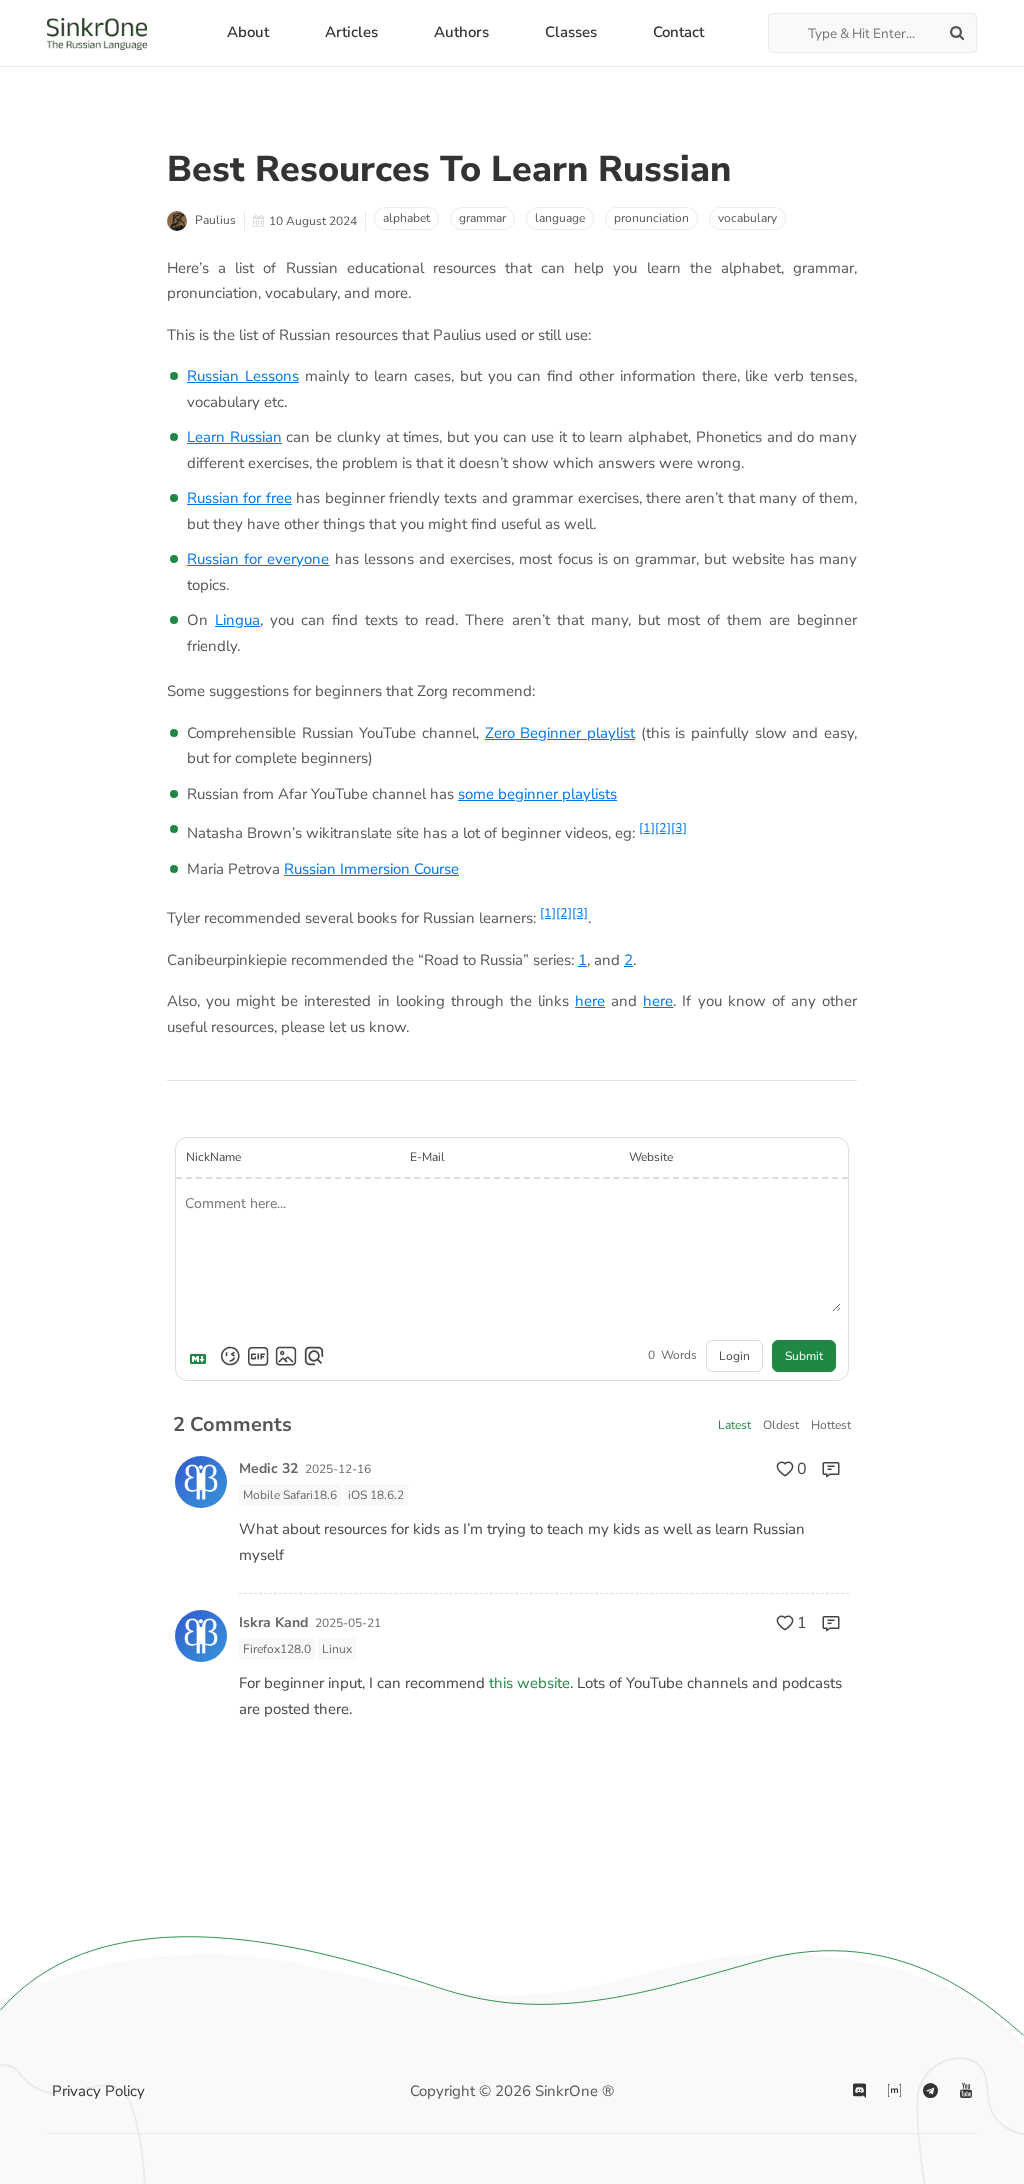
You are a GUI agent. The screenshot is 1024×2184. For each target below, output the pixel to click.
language (560, 218)
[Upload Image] (286, 1356)
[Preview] (314, 1356)
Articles (351, 32)
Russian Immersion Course (371, 869)
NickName (213, 1157)
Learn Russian (234, 437)
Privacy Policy (98, 2091)
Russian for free (239, 498)
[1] (647, 827)
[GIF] (258, 1356)
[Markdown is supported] (202, 1356)
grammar (482, 218)
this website (529, 1683)
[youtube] (966, 2092)
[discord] (859, 2092)
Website (651, 1157)
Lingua (237, 620)
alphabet (406, 218)
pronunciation (651, 218)
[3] (679, 827)
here (590, 1001)
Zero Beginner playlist (560, 733)
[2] (663, 827)
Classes (571, 32)
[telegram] (930, 2092)
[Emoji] (230, 1356)
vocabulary (747, 218)
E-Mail (427, 1157)
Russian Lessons (243, 376)
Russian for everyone (258, 559)
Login (734, 1356)
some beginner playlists (537, 794)
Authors (461, 32)
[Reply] (831, 1469)
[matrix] (894, 2092)
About (248, 32)
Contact (678, 32)
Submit (804, 1356)
